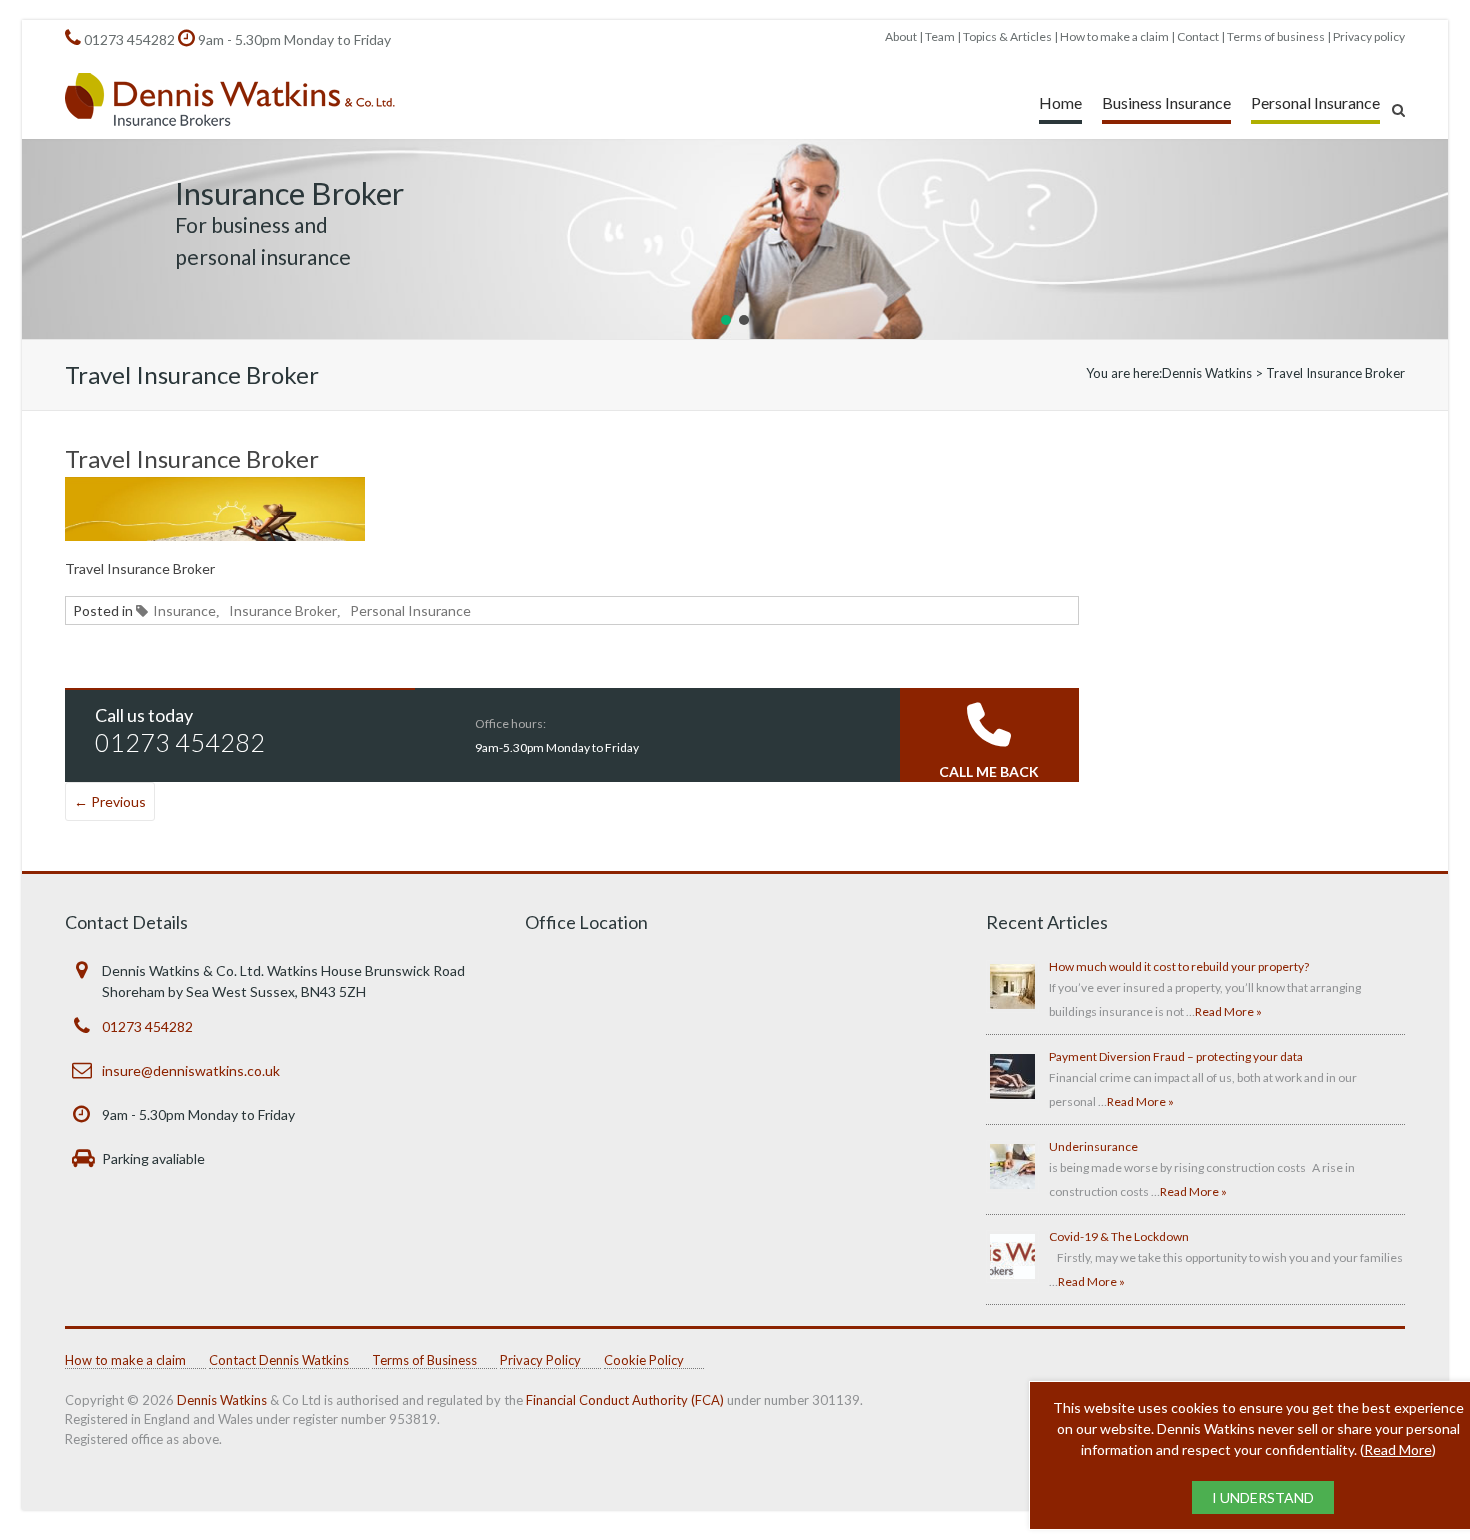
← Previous (110, 801)
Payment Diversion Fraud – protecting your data (1176, 1056)
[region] (735, 239)
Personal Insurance (1315, 102)
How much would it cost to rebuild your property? (1179, 966)
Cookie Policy (644, 1360)
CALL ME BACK (989, 771)
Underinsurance (1093, 1146)
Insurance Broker (283, 610)
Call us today (144, 715)
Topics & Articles (1007, 36)
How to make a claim (1114, 36)
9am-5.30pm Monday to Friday (557, 747)
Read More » (1228, 1011)
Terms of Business (424, 1360)
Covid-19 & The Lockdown (1119, 1236)
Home (1060, 102)
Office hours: (510, 723)
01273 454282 (129, 39)
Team (940, 36)
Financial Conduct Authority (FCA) (625, 1400)
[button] (726, 320)
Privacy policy (1369, 36)
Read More (1398, 1449)
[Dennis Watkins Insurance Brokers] (230, 101)
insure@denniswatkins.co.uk (191, 1070)
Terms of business (1276, 36)
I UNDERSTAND (1263, 1497)
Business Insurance (1166, 102)
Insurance (184, 610)
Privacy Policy (540, 1360)
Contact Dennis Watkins (279, 1360)
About (901, 36)
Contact (1198, 36)
